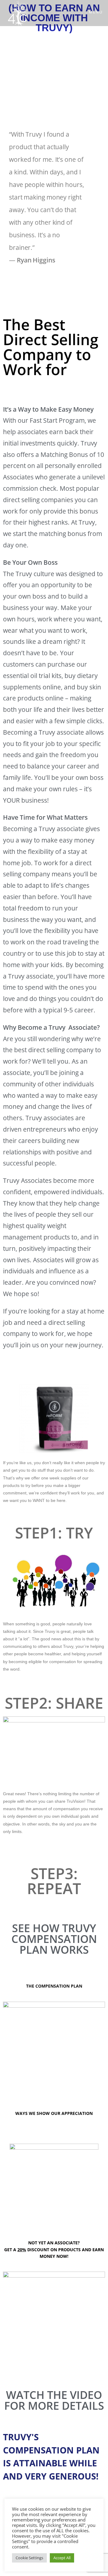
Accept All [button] (62, 2558)
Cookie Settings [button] (29, 2558)
